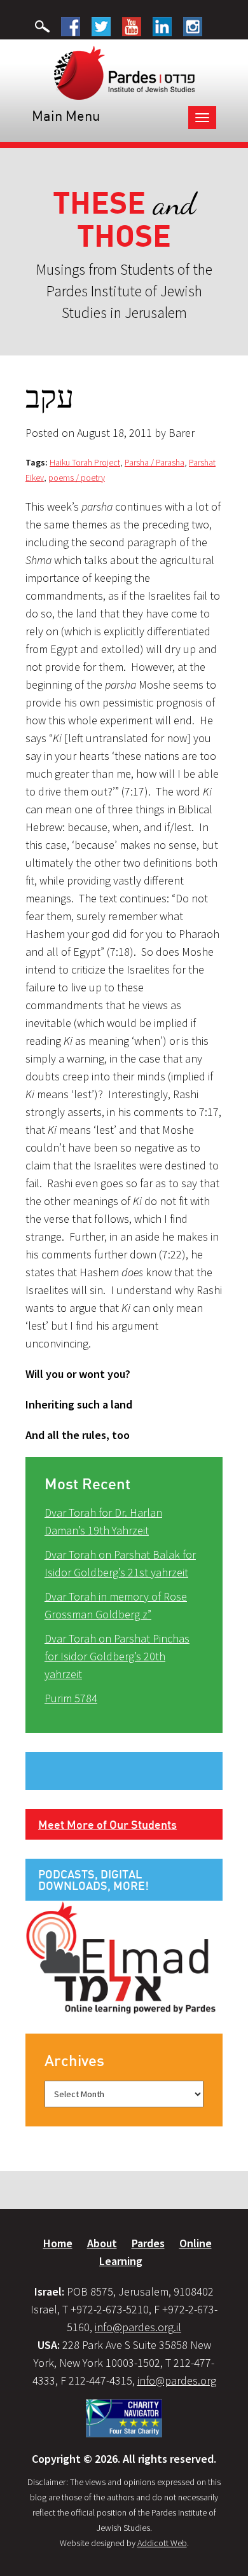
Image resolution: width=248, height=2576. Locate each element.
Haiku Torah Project (85, 462)
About (102, 2243)
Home (58, 2243)
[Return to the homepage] (124, 72)
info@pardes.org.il (138, 2327)
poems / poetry (77, 478)
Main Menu (66, 115)
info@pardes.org (177, 2380)
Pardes (148, 2243)
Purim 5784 (71, 1698)
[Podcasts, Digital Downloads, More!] (121, 1957)
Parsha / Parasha (155, 462)
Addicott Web (162, 2543)
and (124, 220)
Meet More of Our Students (107, 1824)
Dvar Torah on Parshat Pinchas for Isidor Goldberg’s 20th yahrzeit (117, 1656)
